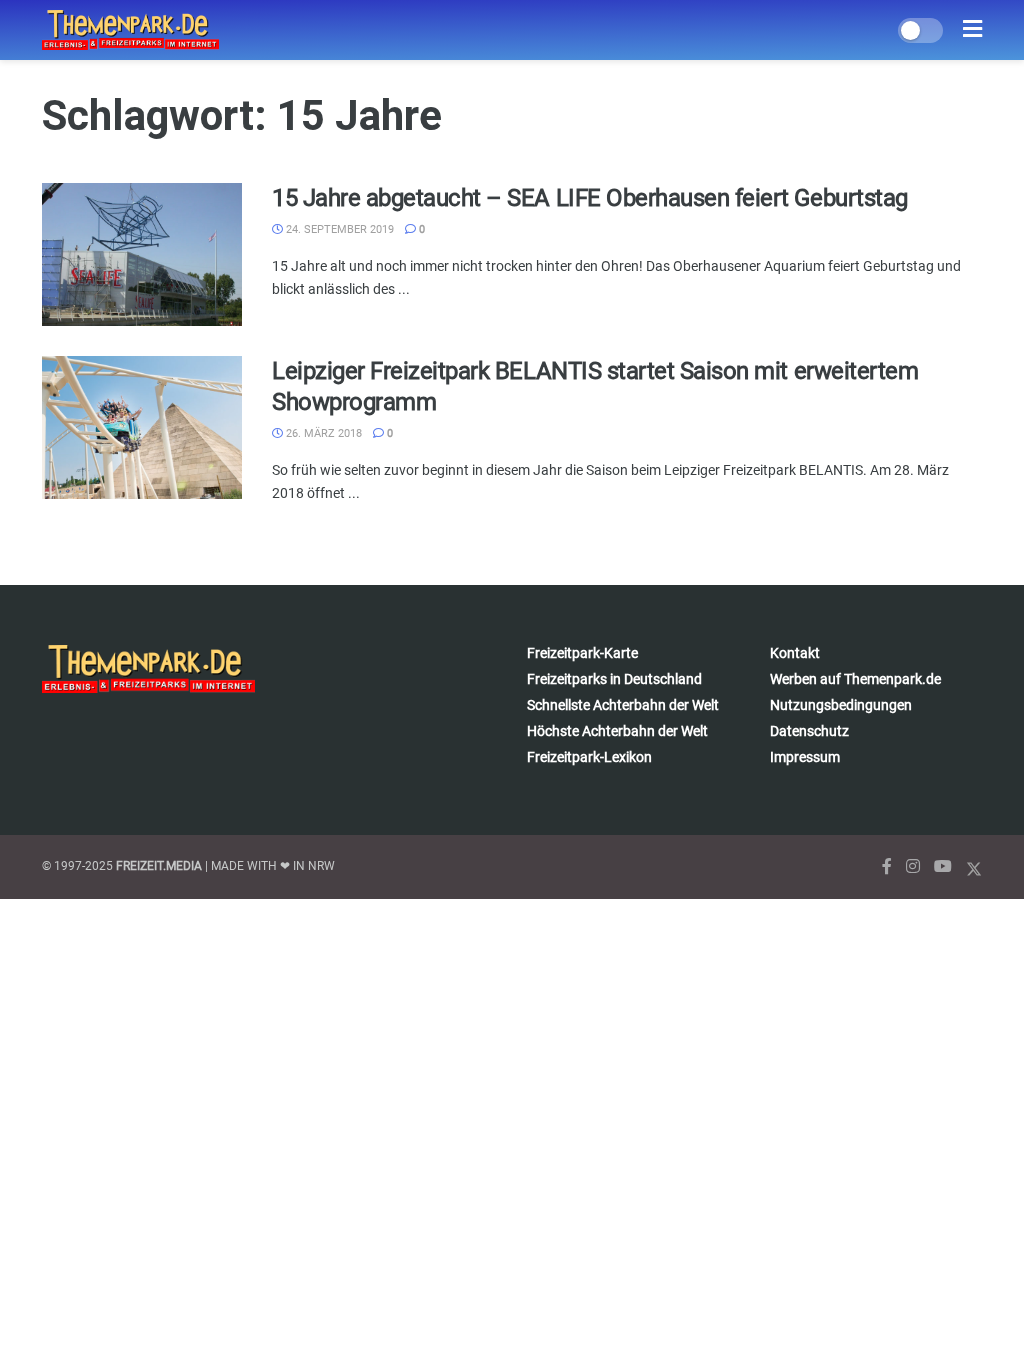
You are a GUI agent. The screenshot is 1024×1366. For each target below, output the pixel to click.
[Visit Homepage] (130, 30)
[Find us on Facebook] (887, 866)
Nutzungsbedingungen (841, 705)
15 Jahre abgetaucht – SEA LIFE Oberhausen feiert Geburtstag (590, 198)
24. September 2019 (338, 229)
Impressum (805, 757)
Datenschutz (809, 731)
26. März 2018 (322, 433)
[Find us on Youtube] (943, 866)
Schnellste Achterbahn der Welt (623, 705)
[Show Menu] (972, 30)
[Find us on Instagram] (913, 866)
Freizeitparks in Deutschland (614, 679)
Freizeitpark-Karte (582, 653)
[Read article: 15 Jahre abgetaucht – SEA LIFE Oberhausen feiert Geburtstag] (142, 254)
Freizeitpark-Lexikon (589, 757)
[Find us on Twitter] (974, 866)
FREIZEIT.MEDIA (159, 866)
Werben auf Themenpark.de (855, 679)
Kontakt (795, 653)
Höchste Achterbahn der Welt (617, 731)
